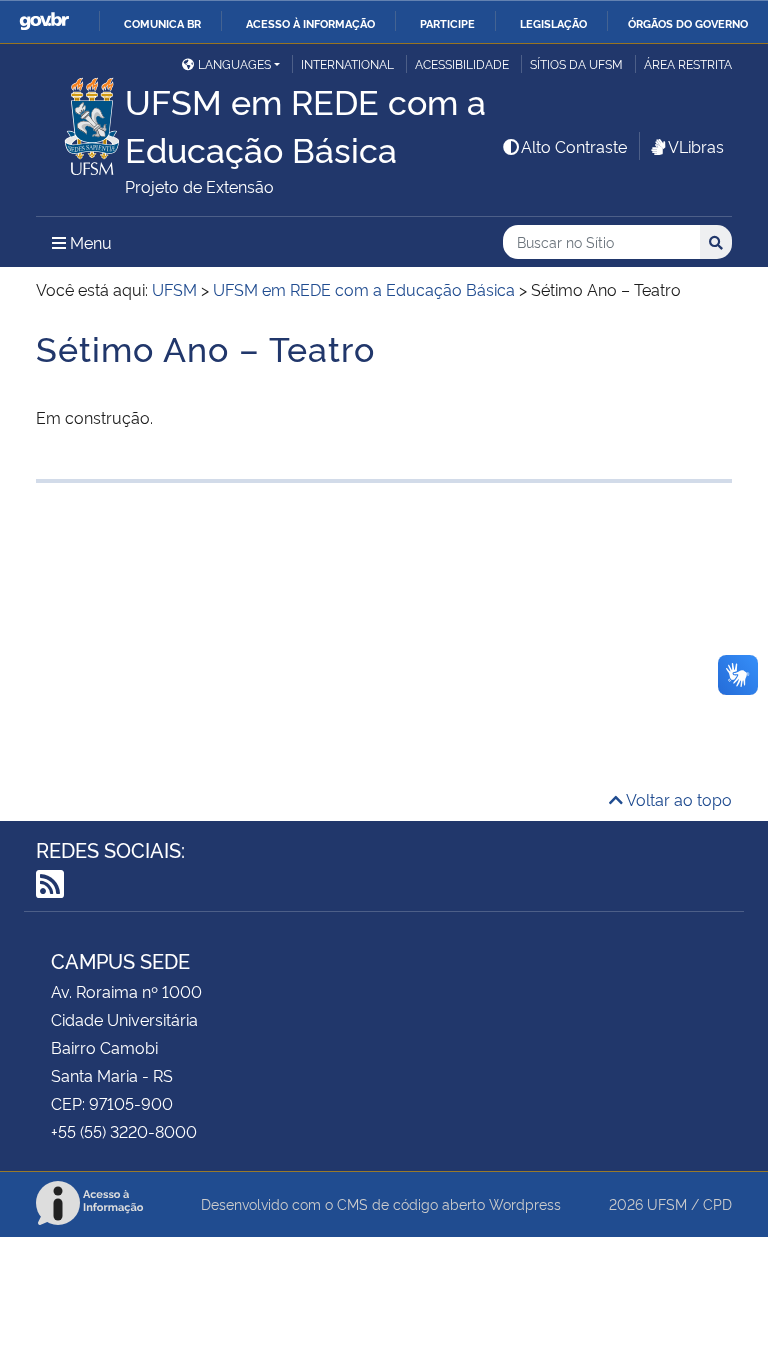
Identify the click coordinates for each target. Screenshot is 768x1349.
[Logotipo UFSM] (80, 121)
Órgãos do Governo (688, 23)
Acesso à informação (310, 23)
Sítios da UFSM (576, 63)
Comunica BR (162, 23)
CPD (717, 1203)
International (347, 63)
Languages (234, 63)
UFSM (667, 1203)
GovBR (44, 21)
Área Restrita (688, 63)
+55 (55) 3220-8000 (124, 1131)
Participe (447, 23)
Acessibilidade (462, 63)
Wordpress (525, 1203)
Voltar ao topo (677, 799)
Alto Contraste (574, 146)
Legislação (553, 23)
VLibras (696, 146)
